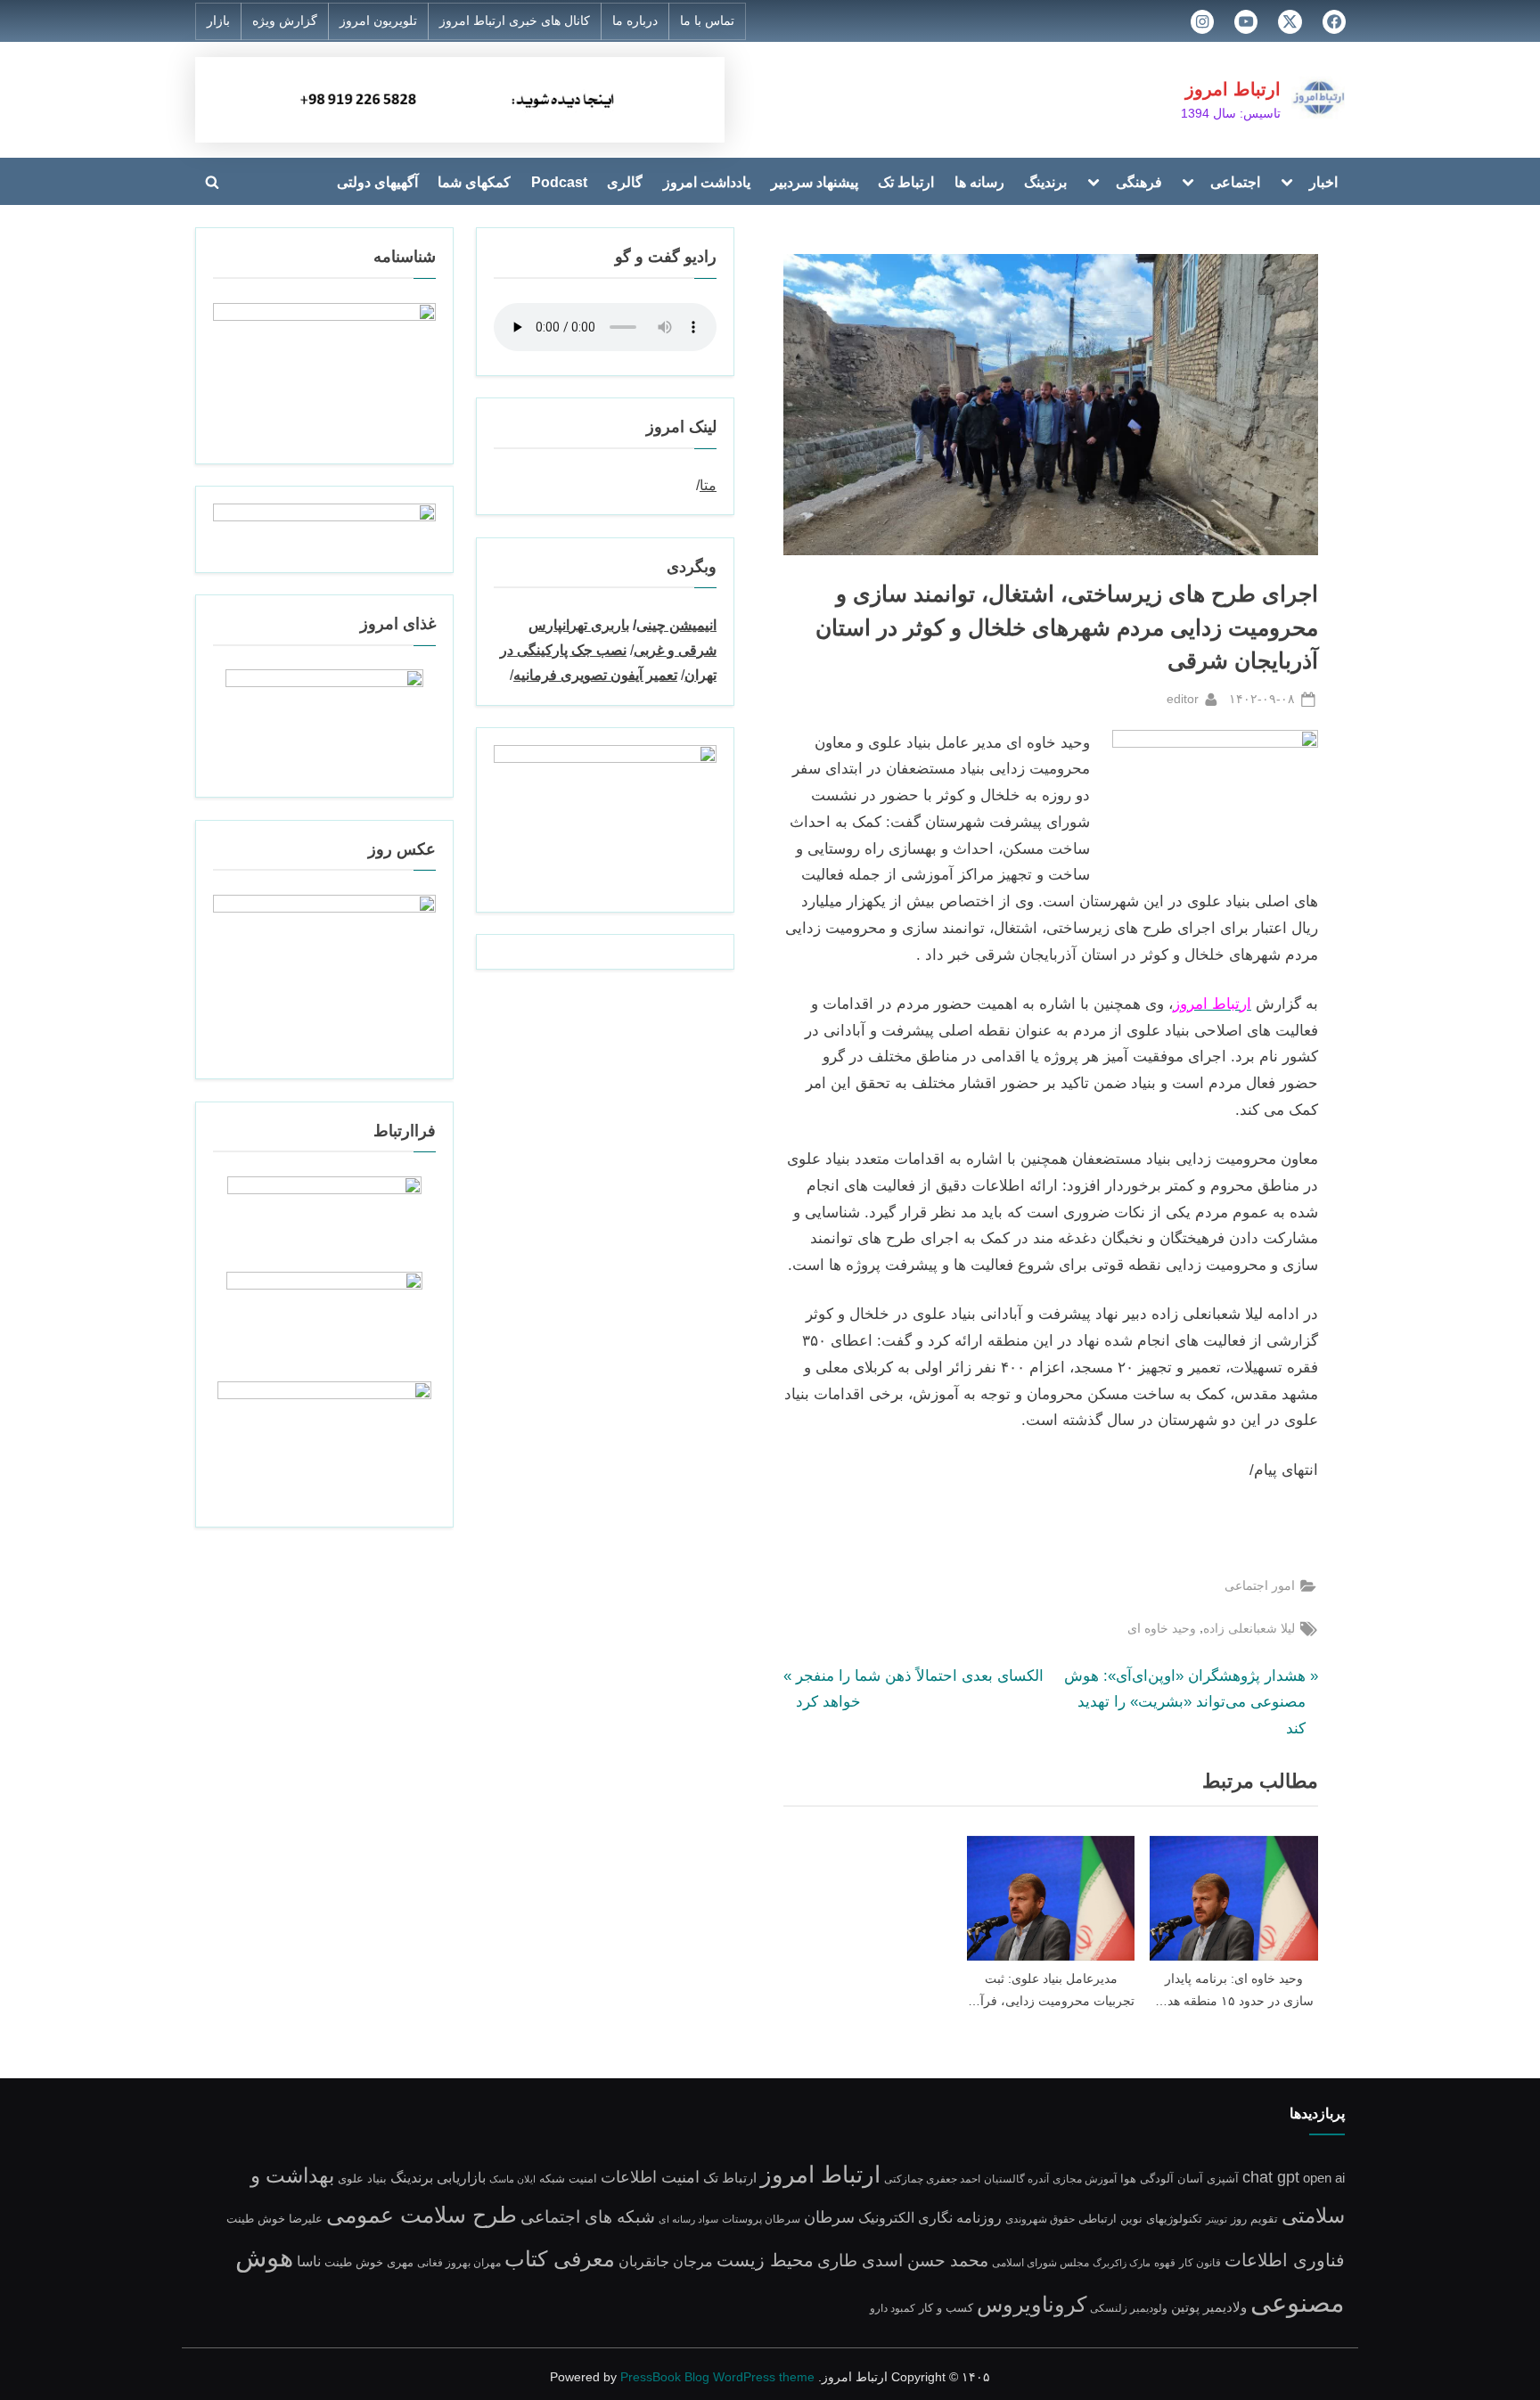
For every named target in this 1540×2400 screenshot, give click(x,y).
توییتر (1216, 2219)
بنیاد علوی (362, 2179)
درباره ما (635, 21)
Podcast (559, 182)
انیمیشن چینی (676, 625)
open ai (1324, 2178)
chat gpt (1271, 2177)
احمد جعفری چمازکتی (932, 2179)
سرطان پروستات (761, 2219)
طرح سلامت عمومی (422, 2215)
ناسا (309, 2261)
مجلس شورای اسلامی (1040, 2262)
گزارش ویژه (285, 21)
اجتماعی (1235, 182)
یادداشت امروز (707, 182)
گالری (625, 182)
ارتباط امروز (1233, 89)
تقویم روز (1254, 2219)
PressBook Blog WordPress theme (717, 2377)
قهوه (1165, 2262)
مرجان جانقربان (666, 2261)
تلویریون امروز (378, 21)
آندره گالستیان (1016, 2179)
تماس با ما (707, 21)
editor (1183, 698)
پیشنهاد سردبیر (815, 182)
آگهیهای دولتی (377, 182)
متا (708, 485)
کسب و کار (946, 2308)
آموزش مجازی (1085, 2179)
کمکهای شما (474, 182)
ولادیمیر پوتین (1209, 2307)
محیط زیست (765, 2260)
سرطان (829, 2217)
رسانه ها (979, 182)
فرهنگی (1139, 182)
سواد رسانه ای (688, 2219)
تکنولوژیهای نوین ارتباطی (1140, 2219)
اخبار (1323, 182)
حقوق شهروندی (1040, 2219)
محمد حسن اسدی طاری (903, 2260)
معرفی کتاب (560, 2259)
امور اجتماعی (1260, 1585)
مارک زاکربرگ (1122, 2263)
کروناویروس (1032, 2304)
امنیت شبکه (568, 2179)
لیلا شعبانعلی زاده (1249, 1628)
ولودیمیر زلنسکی (1129, 2308)
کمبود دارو (893, 2308)
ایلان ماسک (512, 2179)
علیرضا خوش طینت (274, 2219)
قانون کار (1200, 2262)
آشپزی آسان (1208, 2179)
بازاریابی (461, 2177)
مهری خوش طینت (369, 2262)
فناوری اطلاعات (1285, 2260)
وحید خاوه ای (1162, 1628)
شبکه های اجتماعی (588, 2217)
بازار (218, 21)
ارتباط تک (906, 182)
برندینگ (1045, 182)
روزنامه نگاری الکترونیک (930, 2217)
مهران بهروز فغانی (459, 2262)
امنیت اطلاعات (650, 2177)
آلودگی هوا (1147, 2179)
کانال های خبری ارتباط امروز (515, 21)
